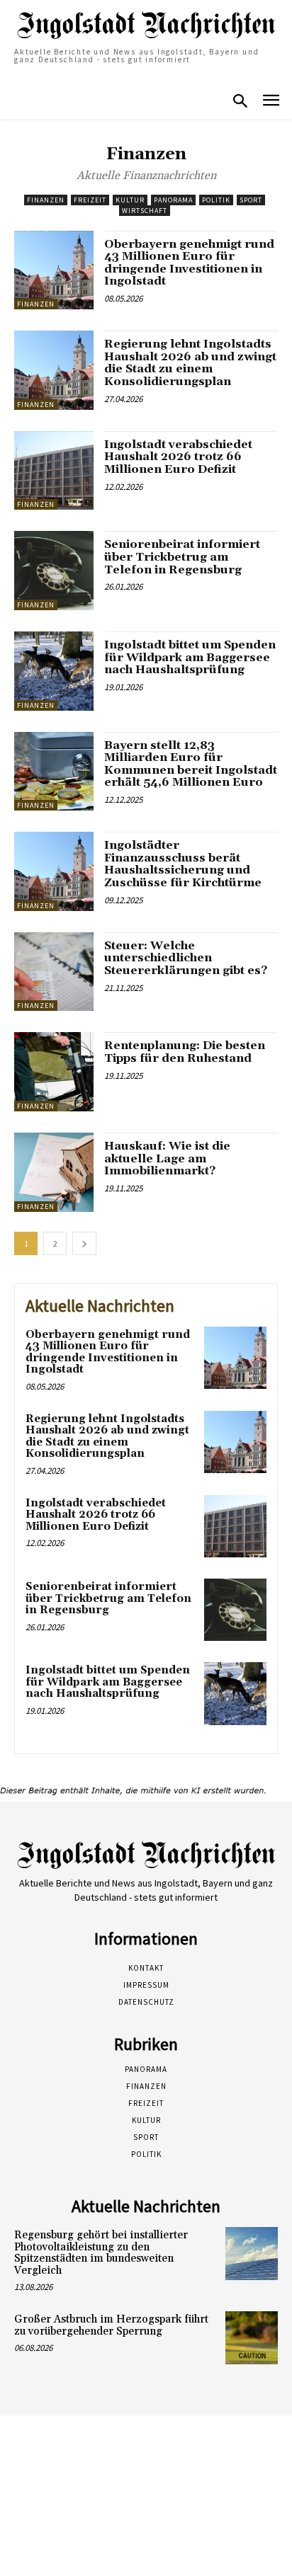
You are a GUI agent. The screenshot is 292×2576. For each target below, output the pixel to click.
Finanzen (46, 200)
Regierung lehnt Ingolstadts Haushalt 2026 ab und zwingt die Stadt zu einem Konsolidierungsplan (190, 363)
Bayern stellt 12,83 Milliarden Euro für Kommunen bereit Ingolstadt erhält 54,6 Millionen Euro (191, 764)
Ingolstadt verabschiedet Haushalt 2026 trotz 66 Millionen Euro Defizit (178, 457)
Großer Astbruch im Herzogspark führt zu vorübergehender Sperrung (111, 2325)
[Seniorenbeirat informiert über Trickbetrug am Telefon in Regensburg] (54, 571)
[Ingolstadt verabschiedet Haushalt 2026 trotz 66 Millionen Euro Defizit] (54, 471)
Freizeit (90, 200)
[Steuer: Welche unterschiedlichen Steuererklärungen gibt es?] (54, 972)
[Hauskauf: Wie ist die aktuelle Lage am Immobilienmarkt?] (54, 1172)
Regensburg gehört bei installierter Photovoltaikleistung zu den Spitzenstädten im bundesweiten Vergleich (101, 2253)
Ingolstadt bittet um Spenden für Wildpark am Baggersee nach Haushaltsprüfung (190, 657)
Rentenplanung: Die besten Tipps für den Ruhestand (185, 1052)
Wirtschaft (145, 211)
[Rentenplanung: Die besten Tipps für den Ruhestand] (54, 1072)
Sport (251, 200)
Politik (216, 200)
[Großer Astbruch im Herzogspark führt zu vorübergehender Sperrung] (252, 2337)
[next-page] (84, 1243)
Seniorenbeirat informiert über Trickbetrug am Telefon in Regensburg (182, 557)
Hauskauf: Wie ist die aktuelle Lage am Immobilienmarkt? (167, 1158)
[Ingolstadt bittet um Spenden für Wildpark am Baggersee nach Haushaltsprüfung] (54, 671)
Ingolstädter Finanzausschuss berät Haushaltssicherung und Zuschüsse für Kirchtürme (183, 864)
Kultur (130, 200)
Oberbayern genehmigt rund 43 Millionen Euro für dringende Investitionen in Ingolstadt (189, 263)
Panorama (173, 200)
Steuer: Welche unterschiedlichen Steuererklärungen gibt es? (186, 958)
